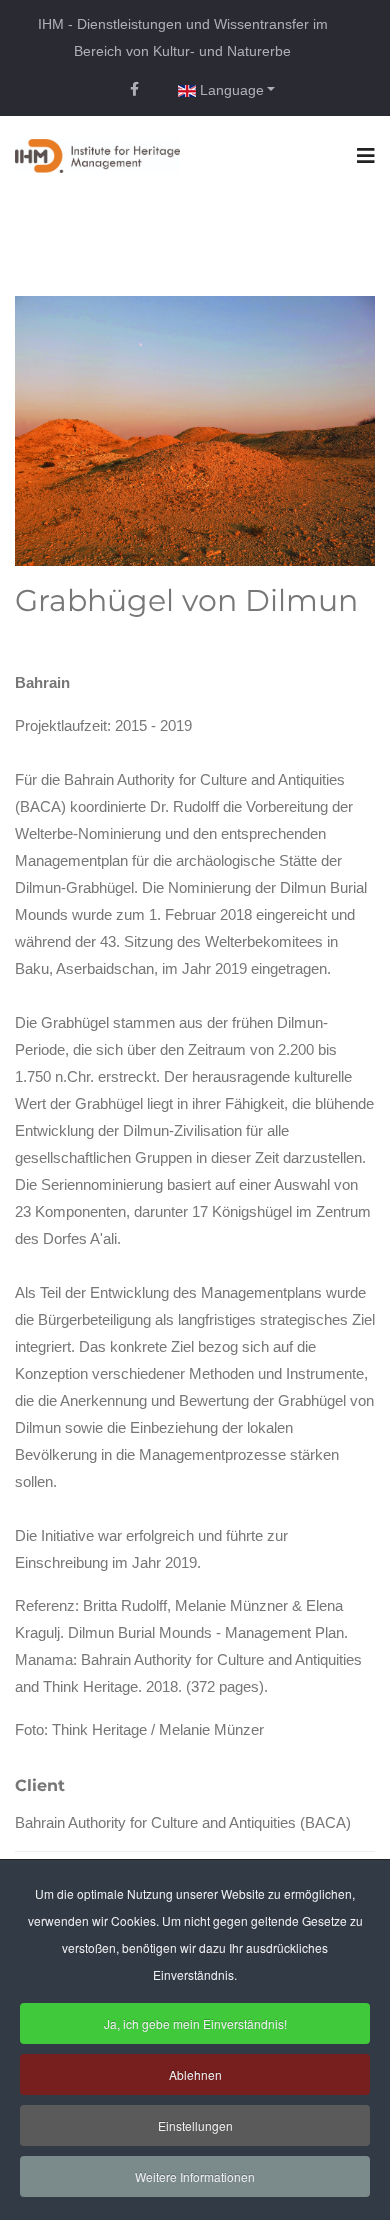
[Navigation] (366, 156)
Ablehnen (195, 2074)
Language (230, 90)
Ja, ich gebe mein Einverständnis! (195, 2023)
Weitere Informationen (195, 2176)
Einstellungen (195, 2125)
